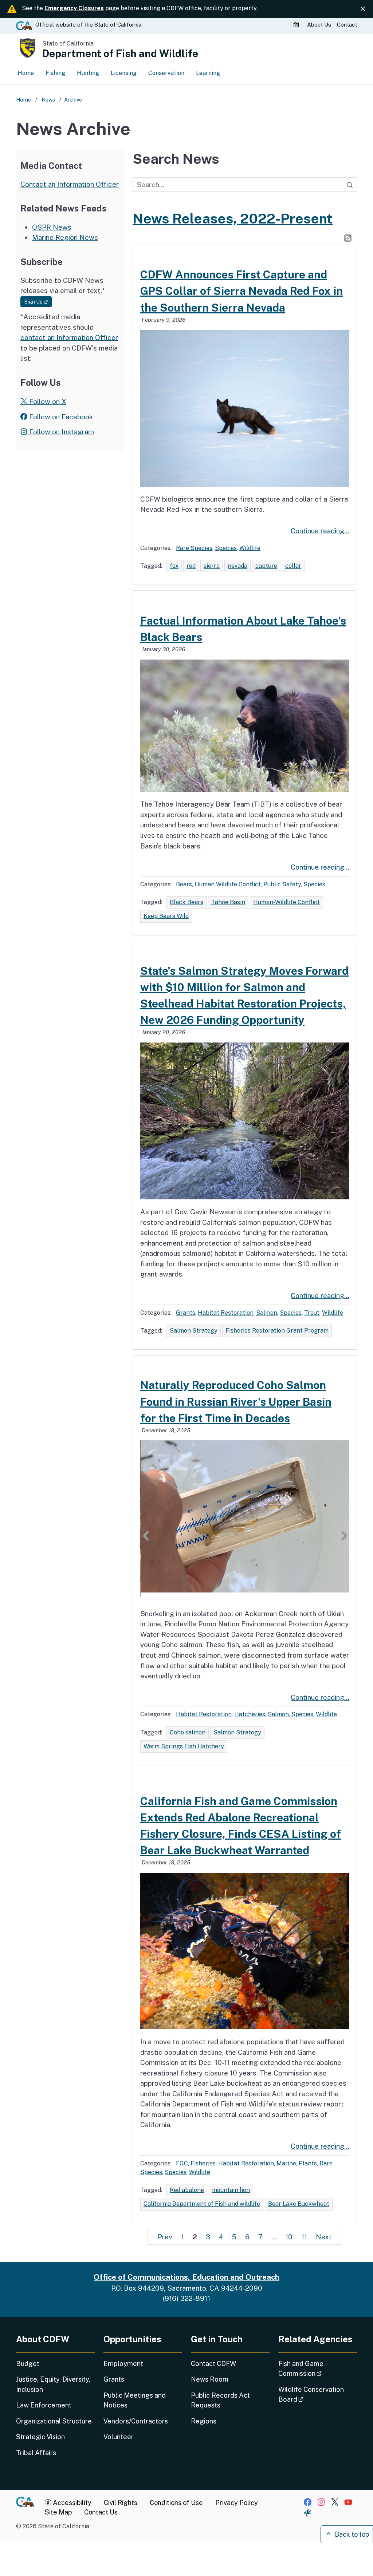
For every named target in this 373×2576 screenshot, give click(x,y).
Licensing (124, 73)
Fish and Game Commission (318, 2369)
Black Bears (186, 902)
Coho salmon (188, 1732)
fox (174, 566)
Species (226, 548)
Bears (184, 884)
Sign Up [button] (38, 302)
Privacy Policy (237, 2503)
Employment (123, 2364)
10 (289, 2237)
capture (266, 566)
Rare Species (194, 548)
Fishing (55, 73)
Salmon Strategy (194, 1331)
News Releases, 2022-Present (233, 219)
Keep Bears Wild (166, 916)
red (191, 566)
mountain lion (231, 2190)
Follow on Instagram (61, 432)
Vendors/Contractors (136, 2421)
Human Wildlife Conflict (228, 884)
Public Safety (282, 884)
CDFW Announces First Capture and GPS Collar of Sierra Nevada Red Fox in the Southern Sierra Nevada (242, 291)
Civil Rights (121, 2503)
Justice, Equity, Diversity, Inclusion (53, 2384)
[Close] (363, 9)
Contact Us (101, 2512)
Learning (208, 73)
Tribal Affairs (36, 2453)
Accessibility (71, 2503)
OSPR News (52, 227)
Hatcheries (250, 1714)
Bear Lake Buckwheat (299, 2204)
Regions (204, 2421)
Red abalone (187, 2190)
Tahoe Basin (228, 902)
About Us (319, 25)
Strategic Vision (40, 2437)
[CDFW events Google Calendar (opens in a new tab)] (297, 25)
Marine (286, 2163)
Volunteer (119, 2437)
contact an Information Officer (69, 337)
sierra (212, 566)
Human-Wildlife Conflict (286, 902)
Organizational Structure (54, 2421)
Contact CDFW (213, 2364)
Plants (308, 2163)
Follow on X (47, 401)
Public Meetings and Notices (135, 2400)
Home (26, 73)
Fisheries (203, 2163)
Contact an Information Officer (70, 184)
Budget (28, 2364)
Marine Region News (65, 237)
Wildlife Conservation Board (311, 2394)
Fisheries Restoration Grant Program (277, 1331)
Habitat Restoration (226, 1313)
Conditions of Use (176, 2503)
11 (304, 2237)
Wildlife (250, 548)
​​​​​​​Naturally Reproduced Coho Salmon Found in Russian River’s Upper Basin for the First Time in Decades (236, 1401)
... (274, 2237)
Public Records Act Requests (220, 2400)
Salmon (267, 1313)
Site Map (58, 2512)
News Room (210, 2379)
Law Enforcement (44, 2405)
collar (293, 566)
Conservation (166, 73)
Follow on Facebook (60, 417)
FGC (182, 2163)
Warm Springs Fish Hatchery (184, 1746)
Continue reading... (320, 531)
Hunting (88, 73)
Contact (347, 25)
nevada (237, 566)
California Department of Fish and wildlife (202, 2204)
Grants (186, 1313)
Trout (312, 1313)
